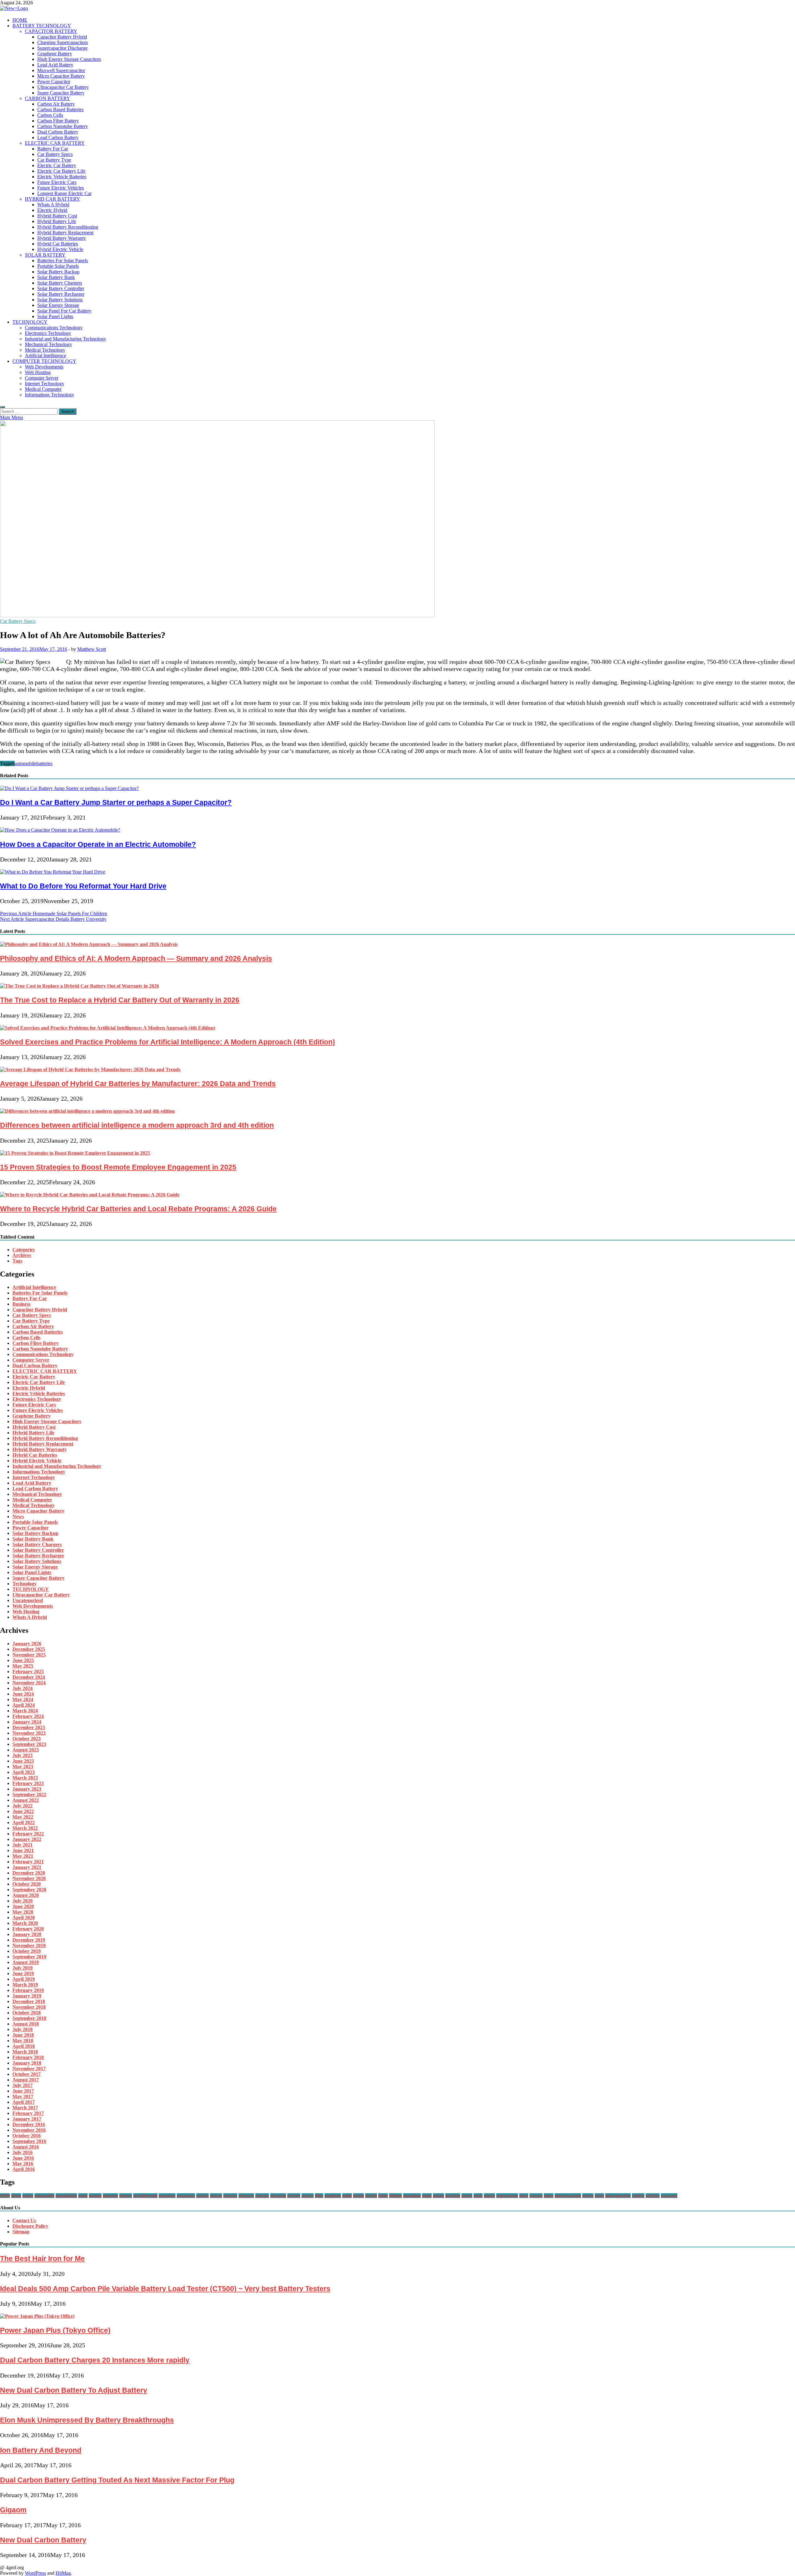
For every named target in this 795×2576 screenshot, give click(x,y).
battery (126, 2196)
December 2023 (29, 1727)
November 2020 (29, 1878)
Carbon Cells (50, 115)
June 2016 (23, 2158)
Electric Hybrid (52, 210)
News (18, 1516)
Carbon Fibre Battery (58, 121)
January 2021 (27, 1867)
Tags (17, 1261)
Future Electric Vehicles (61, 188)
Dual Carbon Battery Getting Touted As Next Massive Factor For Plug (117, 2480)
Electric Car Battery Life (61, 171)
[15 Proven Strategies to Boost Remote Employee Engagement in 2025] (75, 1153)
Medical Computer (43, 389)
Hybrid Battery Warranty (62, 238)
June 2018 (23, 2035)
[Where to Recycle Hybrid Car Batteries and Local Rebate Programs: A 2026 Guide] (90, 1195)
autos (83, 2196)
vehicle (638, 2196)
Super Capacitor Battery (61, 93)
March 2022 (25, 1828)
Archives (22, 1255)
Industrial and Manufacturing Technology (66, 339)
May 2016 (23, 2164)
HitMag (63, 2573)
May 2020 (23, 1912)
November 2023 (29, 1733)
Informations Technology (50, 395)
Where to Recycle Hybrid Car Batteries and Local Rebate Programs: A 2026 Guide (138, 1209)
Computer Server (42, 378)
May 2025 (23, 1666)
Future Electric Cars (57, 182)
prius (478, 2196)
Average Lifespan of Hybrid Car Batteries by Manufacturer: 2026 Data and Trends (138, 1084)
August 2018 (26, 2024)
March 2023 (25, 1778)
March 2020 (25, 1923)
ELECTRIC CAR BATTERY (55, 143)
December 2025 (29, 1649)
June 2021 (23, 1850)
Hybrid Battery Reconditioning (68, 227)
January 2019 (27, 1996)
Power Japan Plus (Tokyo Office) (55, 2330)
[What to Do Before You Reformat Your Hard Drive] (53, 872)
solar (524, 2196)
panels (438, 2196)
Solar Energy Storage (58, 305)
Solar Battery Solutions (60, 300)
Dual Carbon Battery (58, 132)
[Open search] (2, 407)
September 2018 (29, 2018)
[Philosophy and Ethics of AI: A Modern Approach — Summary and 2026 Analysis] (89, 944)
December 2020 (29, 1873)
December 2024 (29, 1677)
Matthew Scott (92, 649)
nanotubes (412, 2196)
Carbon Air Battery (56, 104)
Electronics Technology (48, 333)
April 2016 (24, 2169)
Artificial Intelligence (45, 356)
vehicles (653, 2196)
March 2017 (25, 2108)
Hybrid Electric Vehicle (60, 249)
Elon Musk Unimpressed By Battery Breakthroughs (87, 2420)
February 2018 (28, 2057)
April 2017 (24, 2102)
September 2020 (29, 1890)
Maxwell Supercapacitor (61, 70)
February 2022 (28, 1834)
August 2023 (26, 1750)
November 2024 (29, 1683)
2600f (5, 2196)
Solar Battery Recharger (61, 294)
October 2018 (27, 2013)
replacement (507, 2196)
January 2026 (27, 1644)
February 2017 (28, 2113)
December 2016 (29, 2124)
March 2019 (25, 1985)
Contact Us (24, 2220)
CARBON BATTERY (48, 98)
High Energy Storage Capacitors (69, 59)
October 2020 (27, 1884)
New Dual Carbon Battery (43, 2540)
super (549, 2196)
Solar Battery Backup (58, 272)
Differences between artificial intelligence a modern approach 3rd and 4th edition (137, 1125)
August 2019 (26, 1962)
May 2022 (23, 1817)
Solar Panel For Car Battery (64, 311)
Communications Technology (54, 328)
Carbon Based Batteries (60, 110)
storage (536, 2196)
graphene (333, 2196)
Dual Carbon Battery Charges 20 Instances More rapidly (95, 2360)
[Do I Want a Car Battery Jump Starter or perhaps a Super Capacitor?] (69, 788)
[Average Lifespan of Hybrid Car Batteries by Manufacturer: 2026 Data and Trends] (90, 1069)
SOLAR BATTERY (45, 255)
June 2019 (23, 1973)
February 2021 (28, 1862)
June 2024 (23, 1694)
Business (21, 1304)
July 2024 (23, 1688)
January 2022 (27, 1839)
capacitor (167, 2196)
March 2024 (25, 1711)
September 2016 (29, 2141)
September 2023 (29, 1744)
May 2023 (23, 1767)
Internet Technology (45, 384)
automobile (25, 763)
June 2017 (23, 2091)
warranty (669, 2196)
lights (383, 2196)
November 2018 (29, 2007)
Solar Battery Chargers (60, 283)
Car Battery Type (54, 160)
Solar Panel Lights (55, 316)
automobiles (66, 2196)
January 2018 (27, 2063)
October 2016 (27, 2136)
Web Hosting (38, 372)
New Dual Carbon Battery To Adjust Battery (74, 2390)
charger (230, 2196)
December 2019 (29, 1940)
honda (359, 2196)
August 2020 (26, 1895)
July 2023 (23, 1755)
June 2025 (23, 1660)
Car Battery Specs (55, 154)
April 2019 (24, 1979)
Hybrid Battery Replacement (65, 233)
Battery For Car (53, 149)
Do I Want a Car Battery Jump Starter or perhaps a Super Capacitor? (116, 802)
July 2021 (23, 1845)
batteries (44, 763)
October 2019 (27, 1951)
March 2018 (25, 2052)
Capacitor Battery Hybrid (62, 37)
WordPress (35, 2573)
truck (599, 2196)
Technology (25, 1584)
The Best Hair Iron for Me (42, 2259)
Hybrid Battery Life (57, 221)
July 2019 (23, 1968)
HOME (20, 20)
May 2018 (23, 2041)
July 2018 (23, 2029)
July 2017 (23, 2085)
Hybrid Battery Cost (57, 216)
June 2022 (23, 1811)
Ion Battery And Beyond (41, 2450)
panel (427, 2196)
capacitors (186, 2196)
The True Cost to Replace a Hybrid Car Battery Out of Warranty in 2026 (120, 1000)
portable (453, 2196)
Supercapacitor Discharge (62, 48)
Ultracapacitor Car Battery (63, 87)
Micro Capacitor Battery (61, 76)
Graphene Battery (55, 54)
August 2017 (26, 2080)
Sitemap (21, 2232)
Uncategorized (28, 1600)
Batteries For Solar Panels (63, 260)
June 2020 (23, 1906)
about (16, 2196)
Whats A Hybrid (53, 205)
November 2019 (29, 1946)
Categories (24, 1250)
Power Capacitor (54, 82)
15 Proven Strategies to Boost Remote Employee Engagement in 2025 (118, 1167)
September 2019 (29, 1957)
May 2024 (23, 1699)
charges (262, 2196)
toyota (588, 2196)
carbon (202, 2196)
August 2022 (26, 1800)
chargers (246, 2196)
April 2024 (24, 1705)
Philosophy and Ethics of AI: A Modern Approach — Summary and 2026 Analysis (136, 958)
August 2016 (26, 2147)
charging (278, 2196)
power (467, 2196)
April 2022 (24, 1822)
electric (294, 2196)
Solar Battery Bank (56, 277)
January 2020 (27, 1934)
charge (216, 2196)
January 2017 (27, 2119)
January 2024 (27, 1722)
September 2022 (29, 1795)
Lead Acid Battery (55, 65)
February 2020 (28, 1929)
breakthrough (145, 2196)
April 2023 (24, 1772)
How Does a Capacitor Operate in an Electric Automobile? (98, 844)
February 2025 (28, 1672)
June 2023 (23, 1761)
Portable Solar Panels (58, 266)
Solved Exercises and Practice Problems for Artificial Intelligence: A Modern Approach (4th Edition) (168, 1042)
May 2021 (23, 1856)
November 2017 (29, 2069)
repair (489, 2196)
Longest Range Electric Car (64, 193)
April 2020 (24, 1918)
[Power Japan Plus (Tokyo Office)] (37, 2316)
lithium (395, 2196)
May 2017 (23, 2096)
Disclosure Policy (30, 2226)
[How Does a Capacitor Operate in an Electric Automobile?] (60, 830)
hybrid (371, 2196)
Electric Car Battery (57, 165)
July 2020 (23, 1901)
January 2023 (27, 1789)
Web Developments (44, 367)
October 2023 (27, 1739)
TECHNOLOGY (30, 322)
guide (347, 2196)
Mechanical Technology (48, 344)
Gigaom (13, 2510)
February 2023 (28, 1783)
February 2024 (28, 1716)
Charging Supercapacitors (63, 42)
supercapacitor (568, 2196)
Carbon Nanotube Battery (63, 126)
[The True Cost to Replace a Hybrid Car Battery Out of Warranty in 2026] (79, 986)
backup (95, 2196)
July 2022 (23, 1806)
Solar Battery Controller (61, 288)
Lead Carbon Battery (58, 137)
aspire (28, 2196)
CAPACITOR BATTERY (51, 31)
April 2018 (24, 2046)
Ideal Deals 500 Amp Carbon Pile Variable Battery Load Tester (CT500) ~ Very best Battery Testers (165, 2289)
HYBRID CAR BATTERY (52, 199)
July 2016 (23, 2152)
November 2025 (29, 1655)
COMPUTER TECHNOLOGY (44, 361)
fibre (319, 2196)
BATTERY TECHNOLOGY (42, 26)
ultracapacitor (618, 2196)
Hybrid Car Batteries (58, 244)
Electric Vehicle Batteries (62, 177)
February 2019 (28, 1990)
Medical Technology (45, 350)
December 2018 (29, 2001)
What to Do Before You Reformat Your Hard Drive (83, 886)
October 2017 (27, 2074)
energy (308, 2196)
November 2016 (29, 2130)
